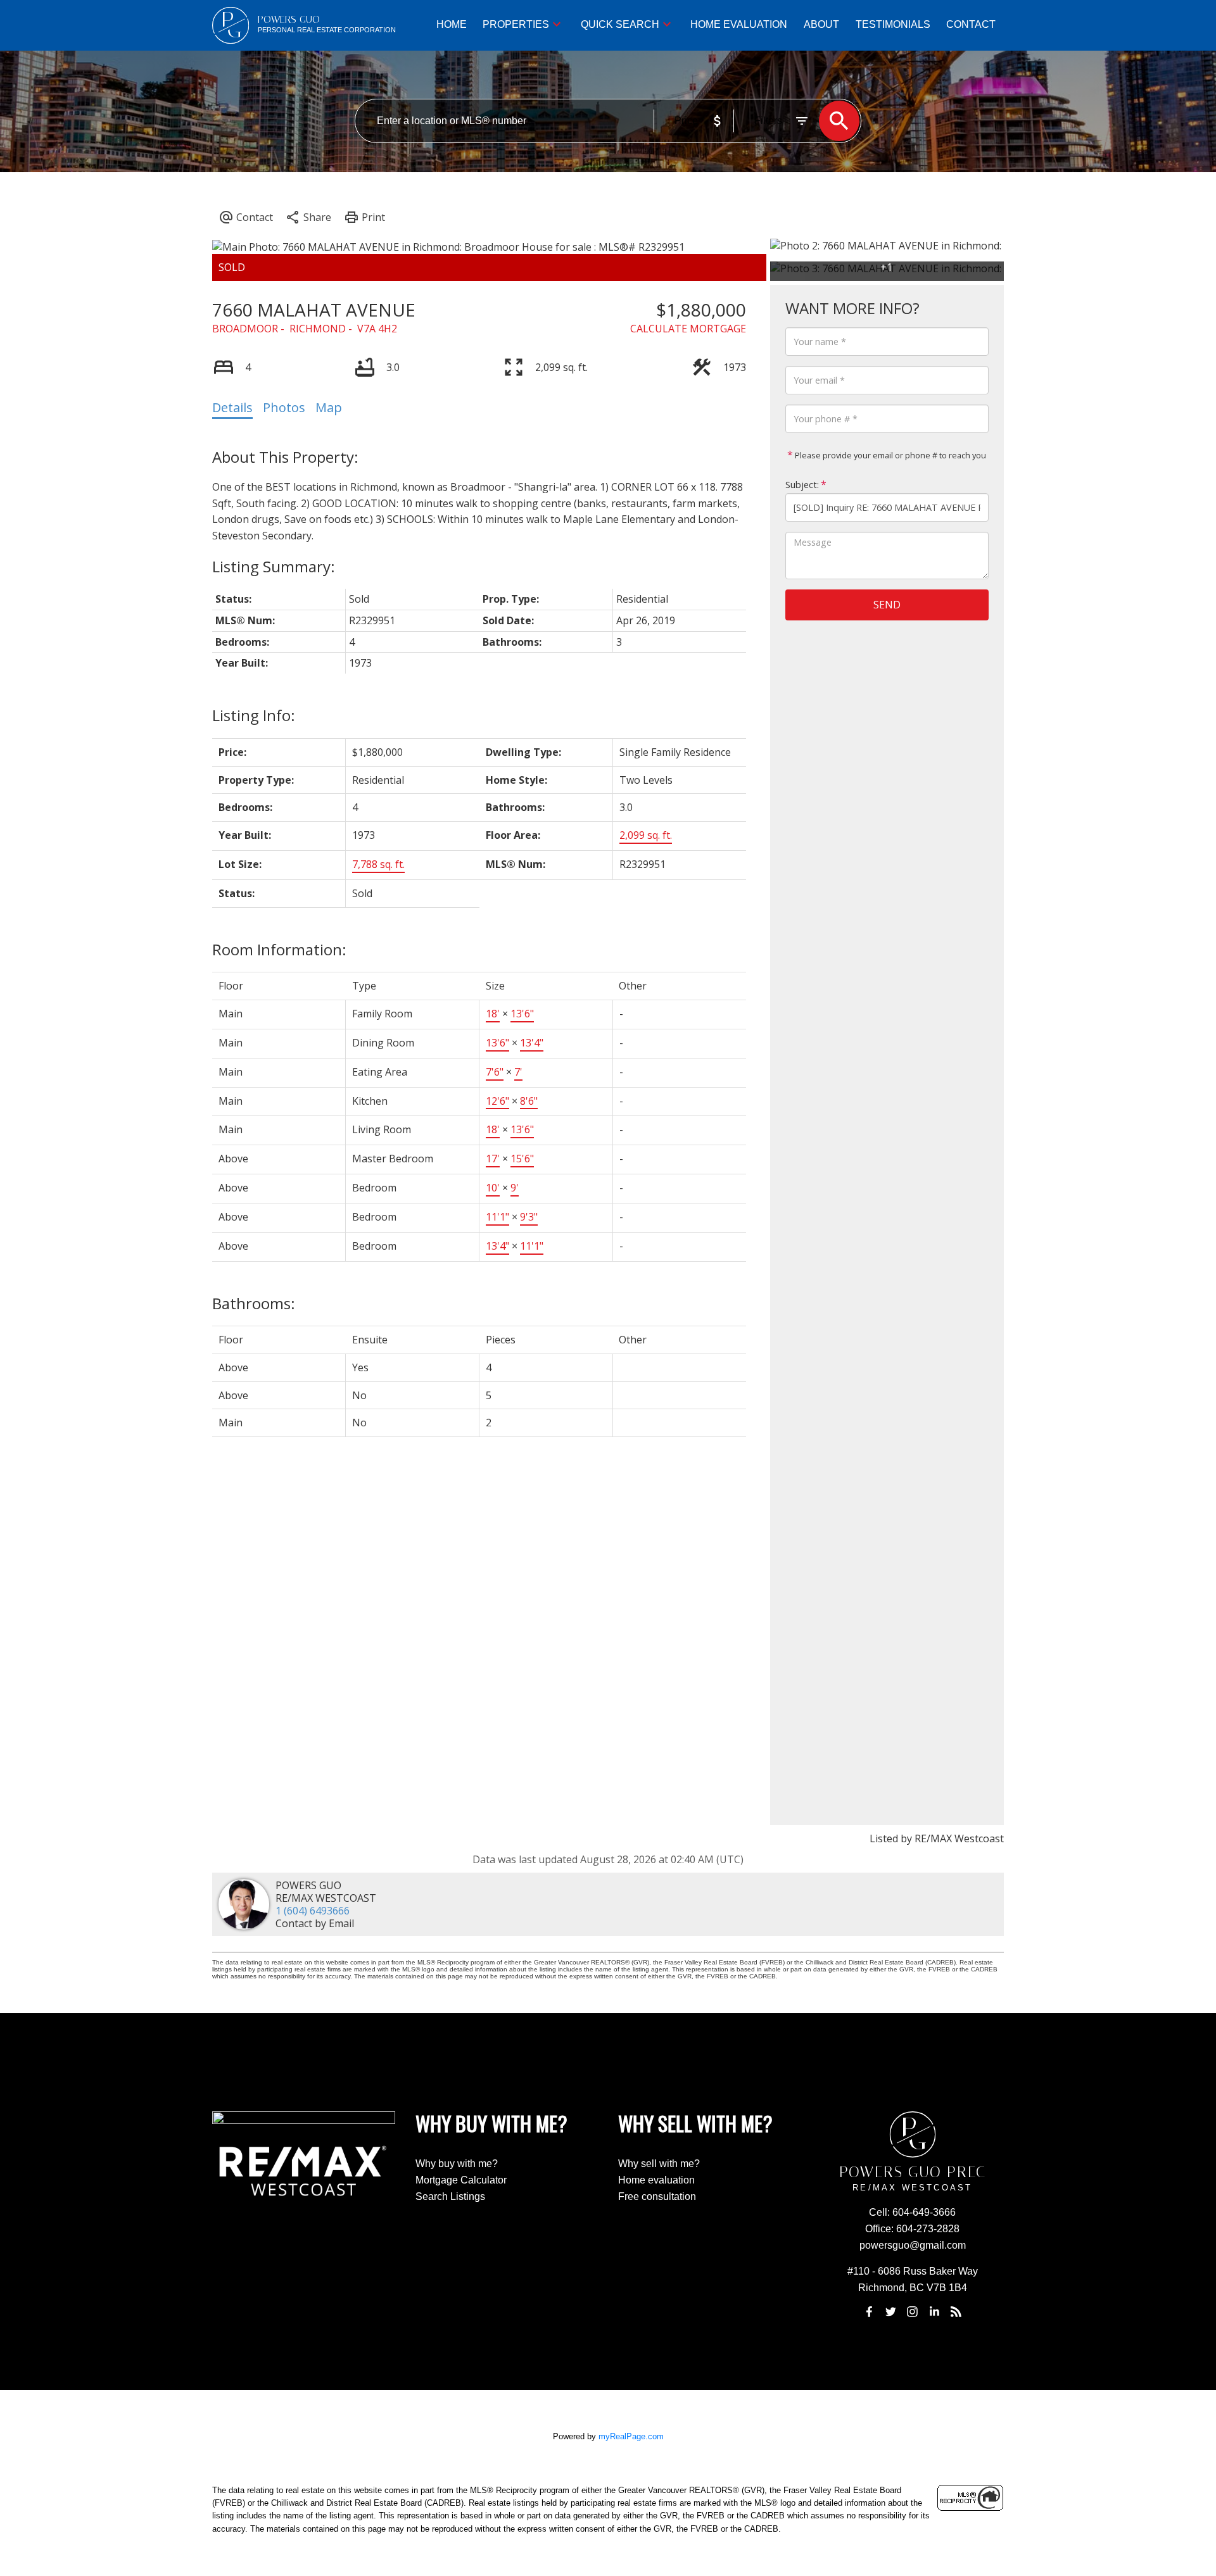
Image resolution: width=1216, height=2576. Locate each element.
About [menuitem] (821, 24)
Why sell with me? (659, 2164)
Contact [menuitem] (971, 24)
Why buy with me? (457, 2164)
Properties (516, 24)
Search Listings (450, 2196)
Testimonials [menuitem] (893, 24)
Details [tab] (232, 407)
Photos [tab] (284, 407)
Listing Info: (254, 715)
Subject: (802, 485)
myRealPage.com (631, 2436)
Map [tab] (329, 407)
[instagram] (913, 2311)
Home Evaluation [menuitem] (739, 24)
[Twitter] (890, 2311)
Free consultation (657, 2196)
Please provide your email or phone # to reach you (890, 455)
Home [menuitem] (452, 24)
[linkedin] (934, 2311)
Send (887, 605)
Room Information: (279, 949)
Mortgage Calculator (461, 2180)
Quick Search (620, 24)
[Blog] (956, 2311)
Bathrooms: (254, 1303)
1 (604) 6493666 (313, 1911)
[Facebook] (869, 2311)
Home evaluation (656, 2180)
